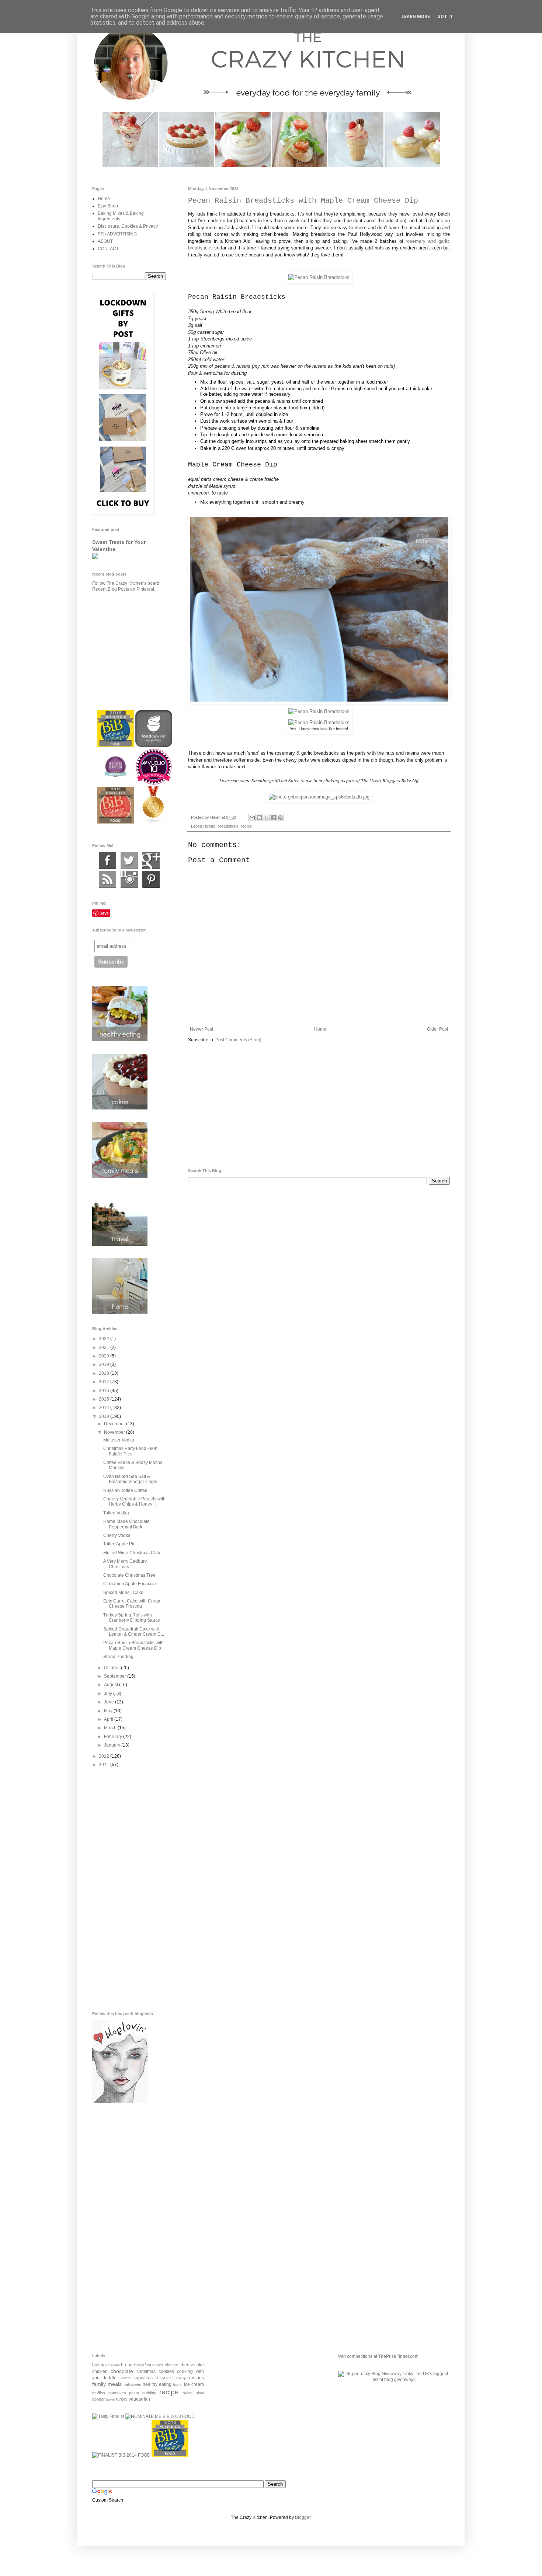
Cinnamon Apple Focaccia (130, 1584)
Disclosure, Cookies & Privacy (128, 226)
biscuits (114, 2365)
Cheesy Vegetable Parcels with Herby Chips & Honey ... (134, 1502)
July (109, 1694)
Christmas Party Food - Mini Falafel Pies (131, 1451)
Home (320, 1029)
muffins (99, 2393)
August (112, 1685)
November (115, 1432)
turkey (122, 2399)
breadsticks (228, 826)
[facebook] (107, 868)
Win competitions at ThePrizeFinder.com (378, 2356)
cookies (166, 2371)
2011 (105, 1765)
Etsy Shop (108, 206)
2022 (105, 1339)
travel (110, 2399)
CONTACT (108, 249)
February (114, 1737)
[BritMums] (170, 2455)
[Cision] (151, 887)
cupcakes (143, 2378)
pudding (149, 2393)
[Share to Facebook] (273, 818)
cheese (171, 2365)
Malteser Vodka (119, 1440)
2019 (105, 1364)
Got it (445, 17)
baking (99, 2365)
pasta (134, 2393)
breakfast (143, 2365)
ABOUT (105, 241)
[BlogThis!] (259, 818)
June (110, 1702)
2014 (105, 1408)
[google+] (151, 868)
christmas (146, 2371)
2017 (105, 1382)
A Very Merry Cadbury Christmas (125, 1564)
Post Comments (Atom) (238, 1040)
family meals (107, 2384)
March (111, 1728)
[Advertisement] (319, 1106)
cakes (158, 2365)
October (112, 1668)
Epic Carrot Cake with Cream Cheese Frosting (132, 1604)
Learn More (416, 17)
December (115, 1424)
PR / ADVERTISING (117, 234)
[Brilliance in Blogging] (108, 2416)
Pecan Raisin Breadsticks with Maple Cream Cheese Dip (133, 1645)
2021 (105, 1348)
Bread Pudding (118, 1657)
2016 (105, 1391)
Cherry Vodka (117, 1535)
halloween (132, 2384)
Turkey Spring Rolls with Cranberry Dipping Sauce (132, 1618)
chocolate (122, 2371)
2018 (105, 1373)
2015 (105, 1399)
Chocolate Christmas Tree (129, 1575)
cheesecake (192, 2365)
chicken (100, 2371)
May (109, 1711)
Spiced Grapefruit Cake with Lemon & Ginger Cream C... (134, 1632)
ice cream (194, 2384)
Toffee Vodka (116, 1513)
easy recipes (190, 2378)
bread (210, 826)
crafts (126, 2378)
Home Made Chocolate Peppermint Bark (126, 1524)
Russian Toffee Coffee (125, 1490)
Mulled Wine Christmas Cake (132, 1553)
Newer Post (201, 1029)
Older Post (437, 1029)
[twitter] (129, 868)
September (116, 1676)
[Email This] (252, 818)
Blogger (303, 2517)
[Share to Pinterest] (280, 818)
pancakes (117, 2393)
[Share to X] (266, 818)
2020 (105, 1356)
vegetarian (139, 2399)
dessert (164, 2377)
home (178, 2385)
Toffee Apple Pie (119, 1544)
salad (188, 2393)
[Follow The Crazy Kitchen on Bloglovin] (120, 2101)
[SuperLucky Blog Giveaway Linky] (394, 2380)
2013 (105, 1416)
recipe (246, 826)
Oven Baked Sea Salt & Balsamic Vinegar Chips (130, 1479)
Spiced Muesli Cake (123, 1593)
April (109, 1719)
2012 (105, 1756)
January (113, 1745)
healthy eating (157, 2384)
